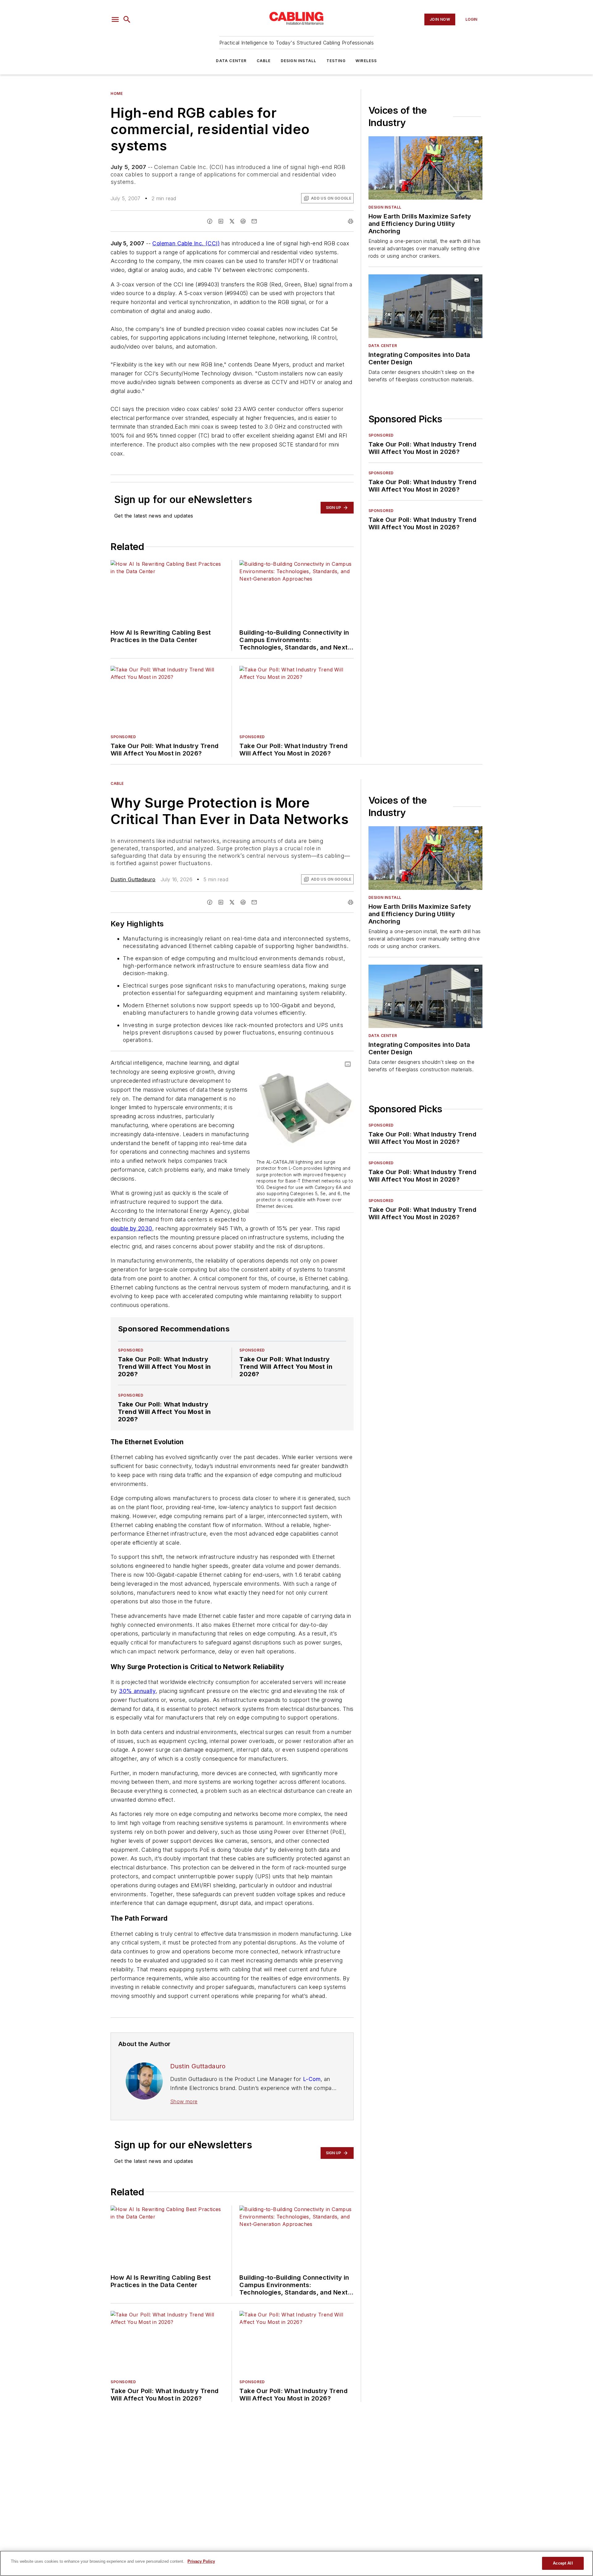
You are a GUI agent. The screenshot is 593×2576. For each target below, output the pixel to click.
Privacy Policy (201, 2561)
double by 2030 (131, 1228)
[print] (351, 221)
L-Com (312, 2079)
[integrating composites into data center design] (425, 306)
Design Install (299, 61)
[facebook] (210, 221)
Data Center (231, 61)
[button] (115, 19)
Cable (264, 61)
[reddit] (243, 221)
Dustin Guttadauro (133, 879)
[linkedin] (221, 221)
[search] (127, 19)
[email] (254, 221)
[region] (296, 2563)
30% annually (137, 1691)
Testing (336, 61)
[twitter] (232, 221)
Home (117, 93)
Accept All (563, 2563)
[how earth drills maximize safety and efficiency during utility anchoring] (425, 168)
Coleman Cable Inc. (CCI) (186, 243)
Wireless (366, 61)
